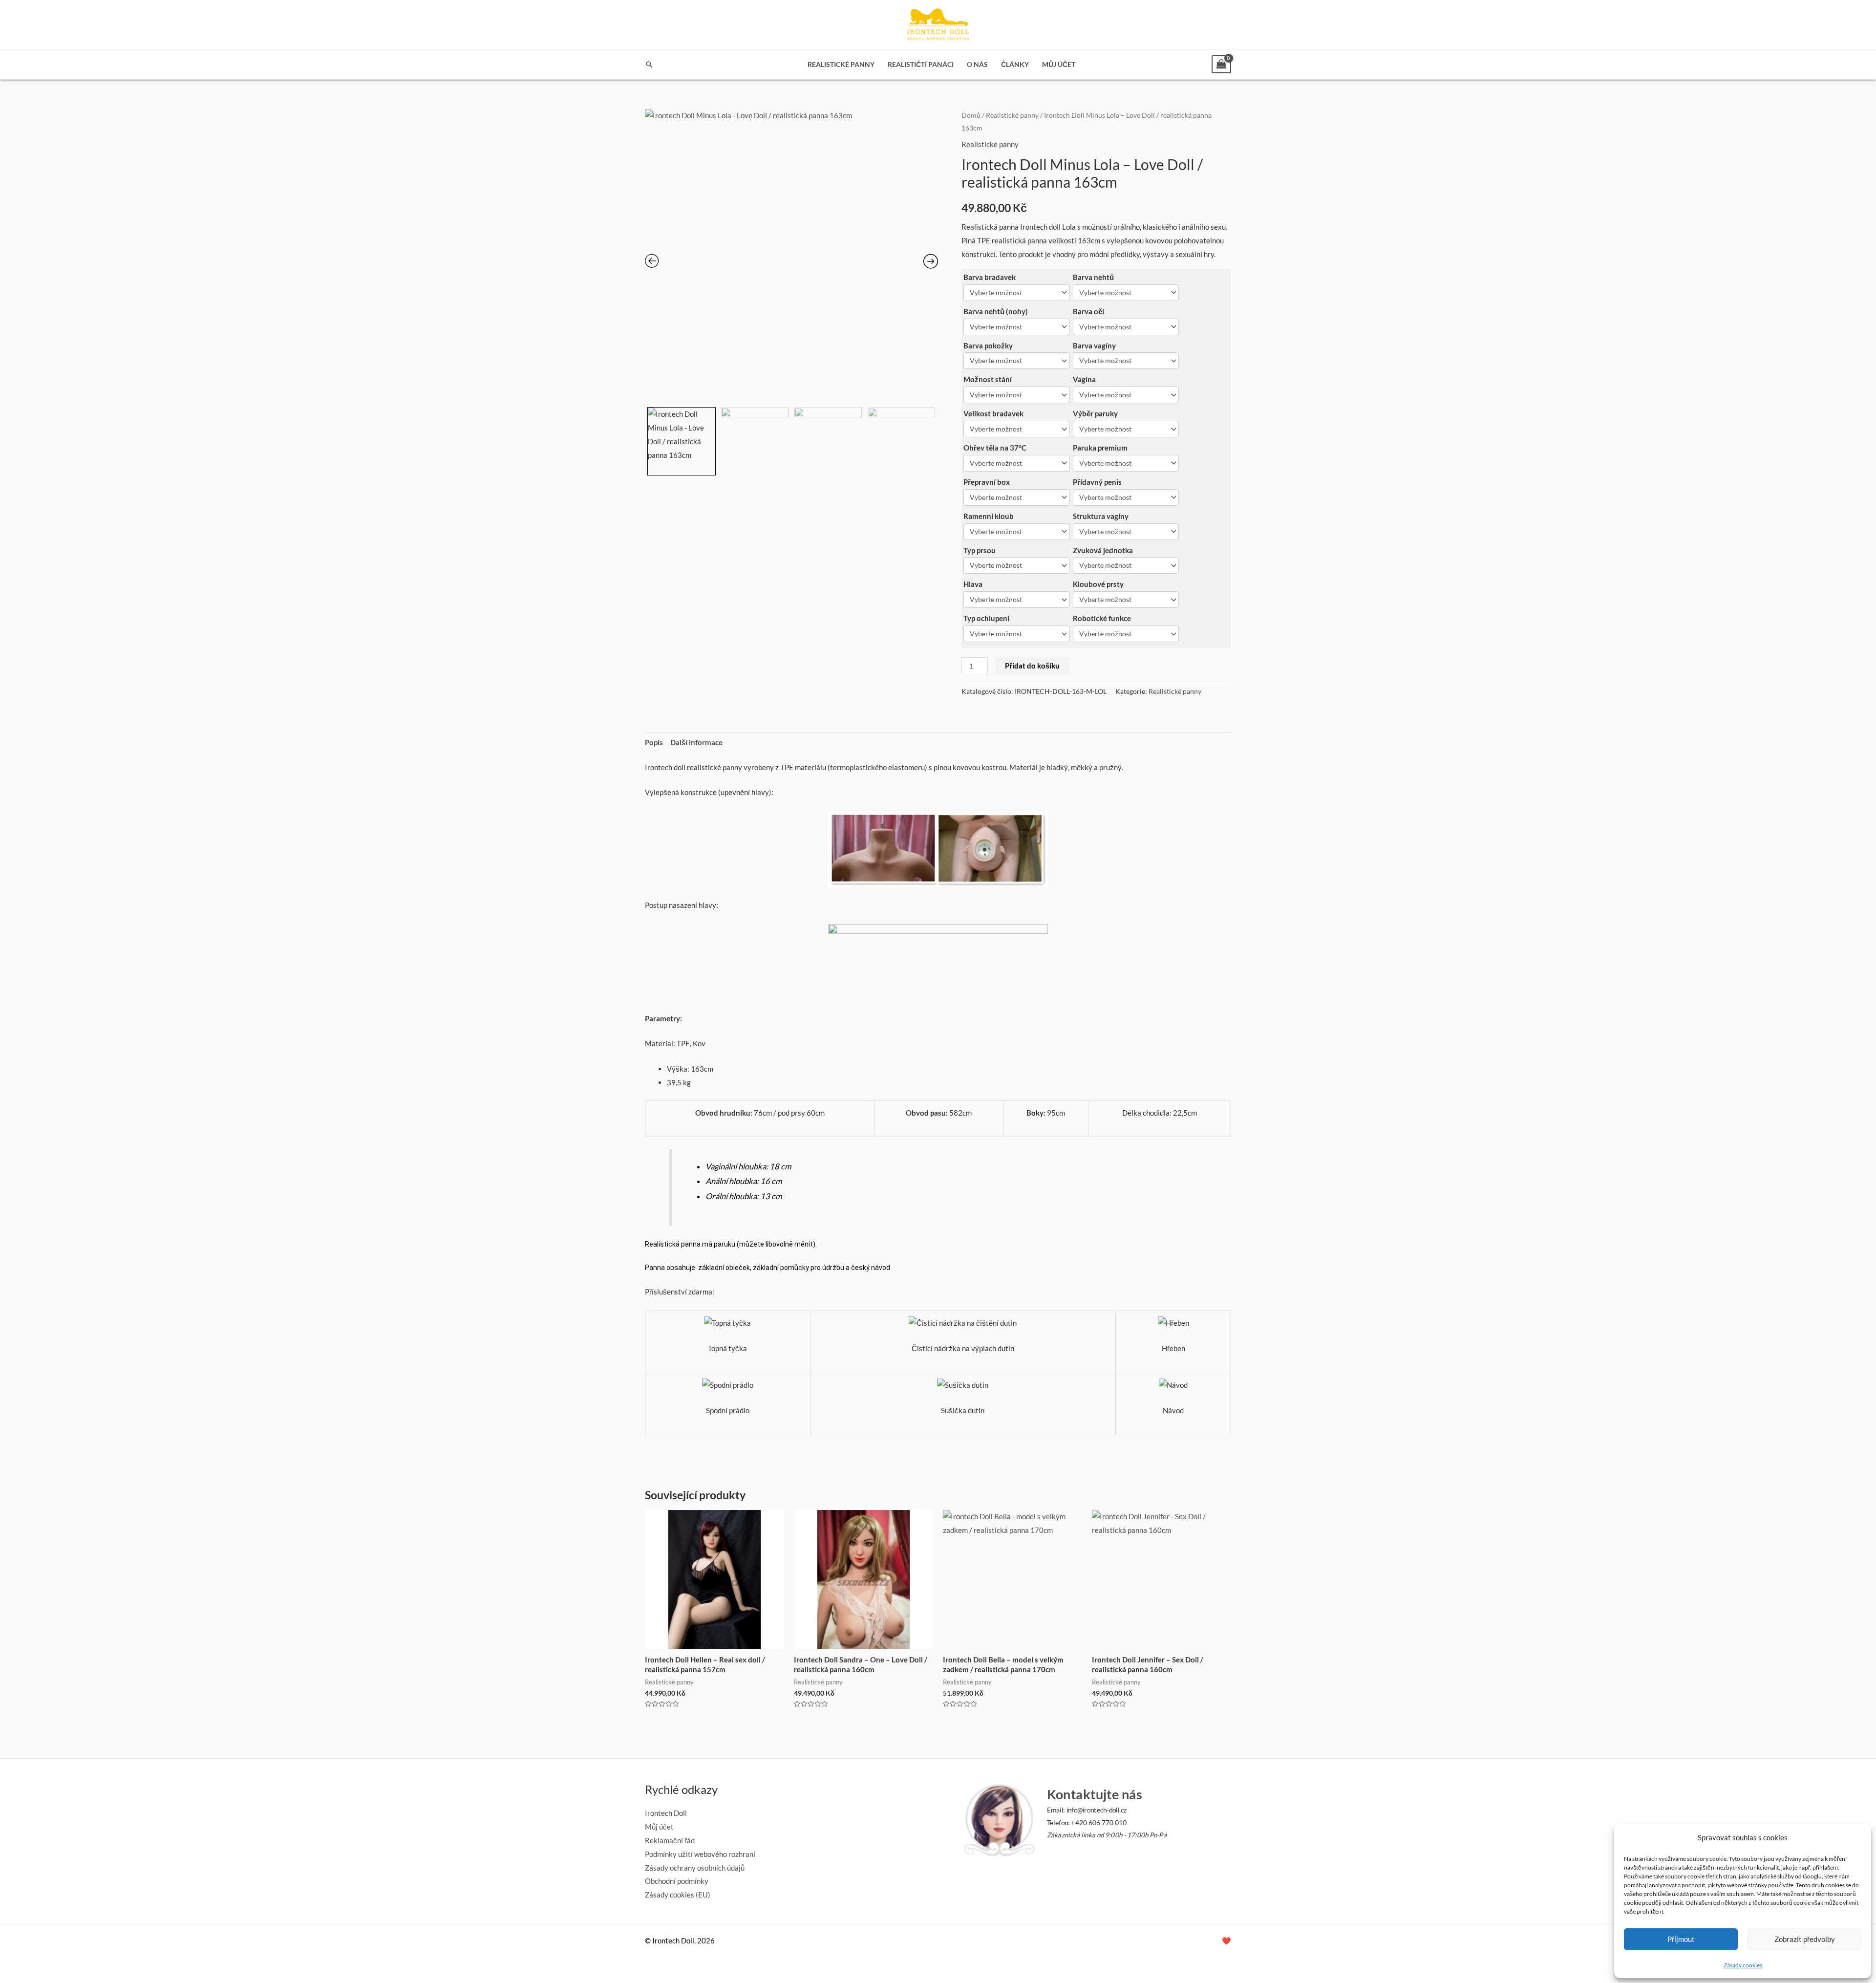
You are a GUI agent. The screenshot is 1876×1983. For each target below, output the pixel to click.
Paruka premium (1100, 448)
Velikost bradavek (993, 413)
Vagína (1084, 379)
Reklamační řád (670, 1840)
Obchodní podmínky (677, 1881)
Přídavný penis (1097, 482)
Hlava (973, 584)
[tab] (654, 743)
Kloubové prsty (1098, 584)
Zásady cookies (1743, 1965)
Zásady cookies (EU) (678, 1895)
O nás (977, 65)
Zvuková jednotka (1103, 550)
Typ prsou (980, 550)
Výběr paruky (1095, 413)
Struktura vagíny (1101, 516)
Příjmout (1681, 1939)
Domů (971, 115)
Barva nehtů (1093, 277)
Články (1015, 65)
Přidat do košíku (1032, 666)
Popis (654, 742)
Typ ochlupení (986, 618)
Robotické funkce (1102, 618)
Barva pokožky (988, 345)
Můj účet (1059, 65)
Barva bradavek (990, 277)
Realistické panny (841, 65)
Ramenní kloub (989, 516)
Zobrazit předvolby (1805, 1939)
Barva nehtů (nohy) (996, 311)
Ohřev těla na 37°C (995, 448)
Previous (646, 439)
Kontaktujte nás (1094, 1794)
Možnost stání (988, 379)
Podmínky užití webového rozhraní (700, 1854)
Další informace (696, 742)
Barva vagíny (1094, 345)
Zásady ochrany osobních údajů (695, 1868)
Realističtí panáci (921, 65)
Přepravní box (987, 482)
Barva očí (1088, 311)
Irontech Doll (666, 1813)
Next (936, 439)
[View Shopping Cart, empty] (1221, 64)
